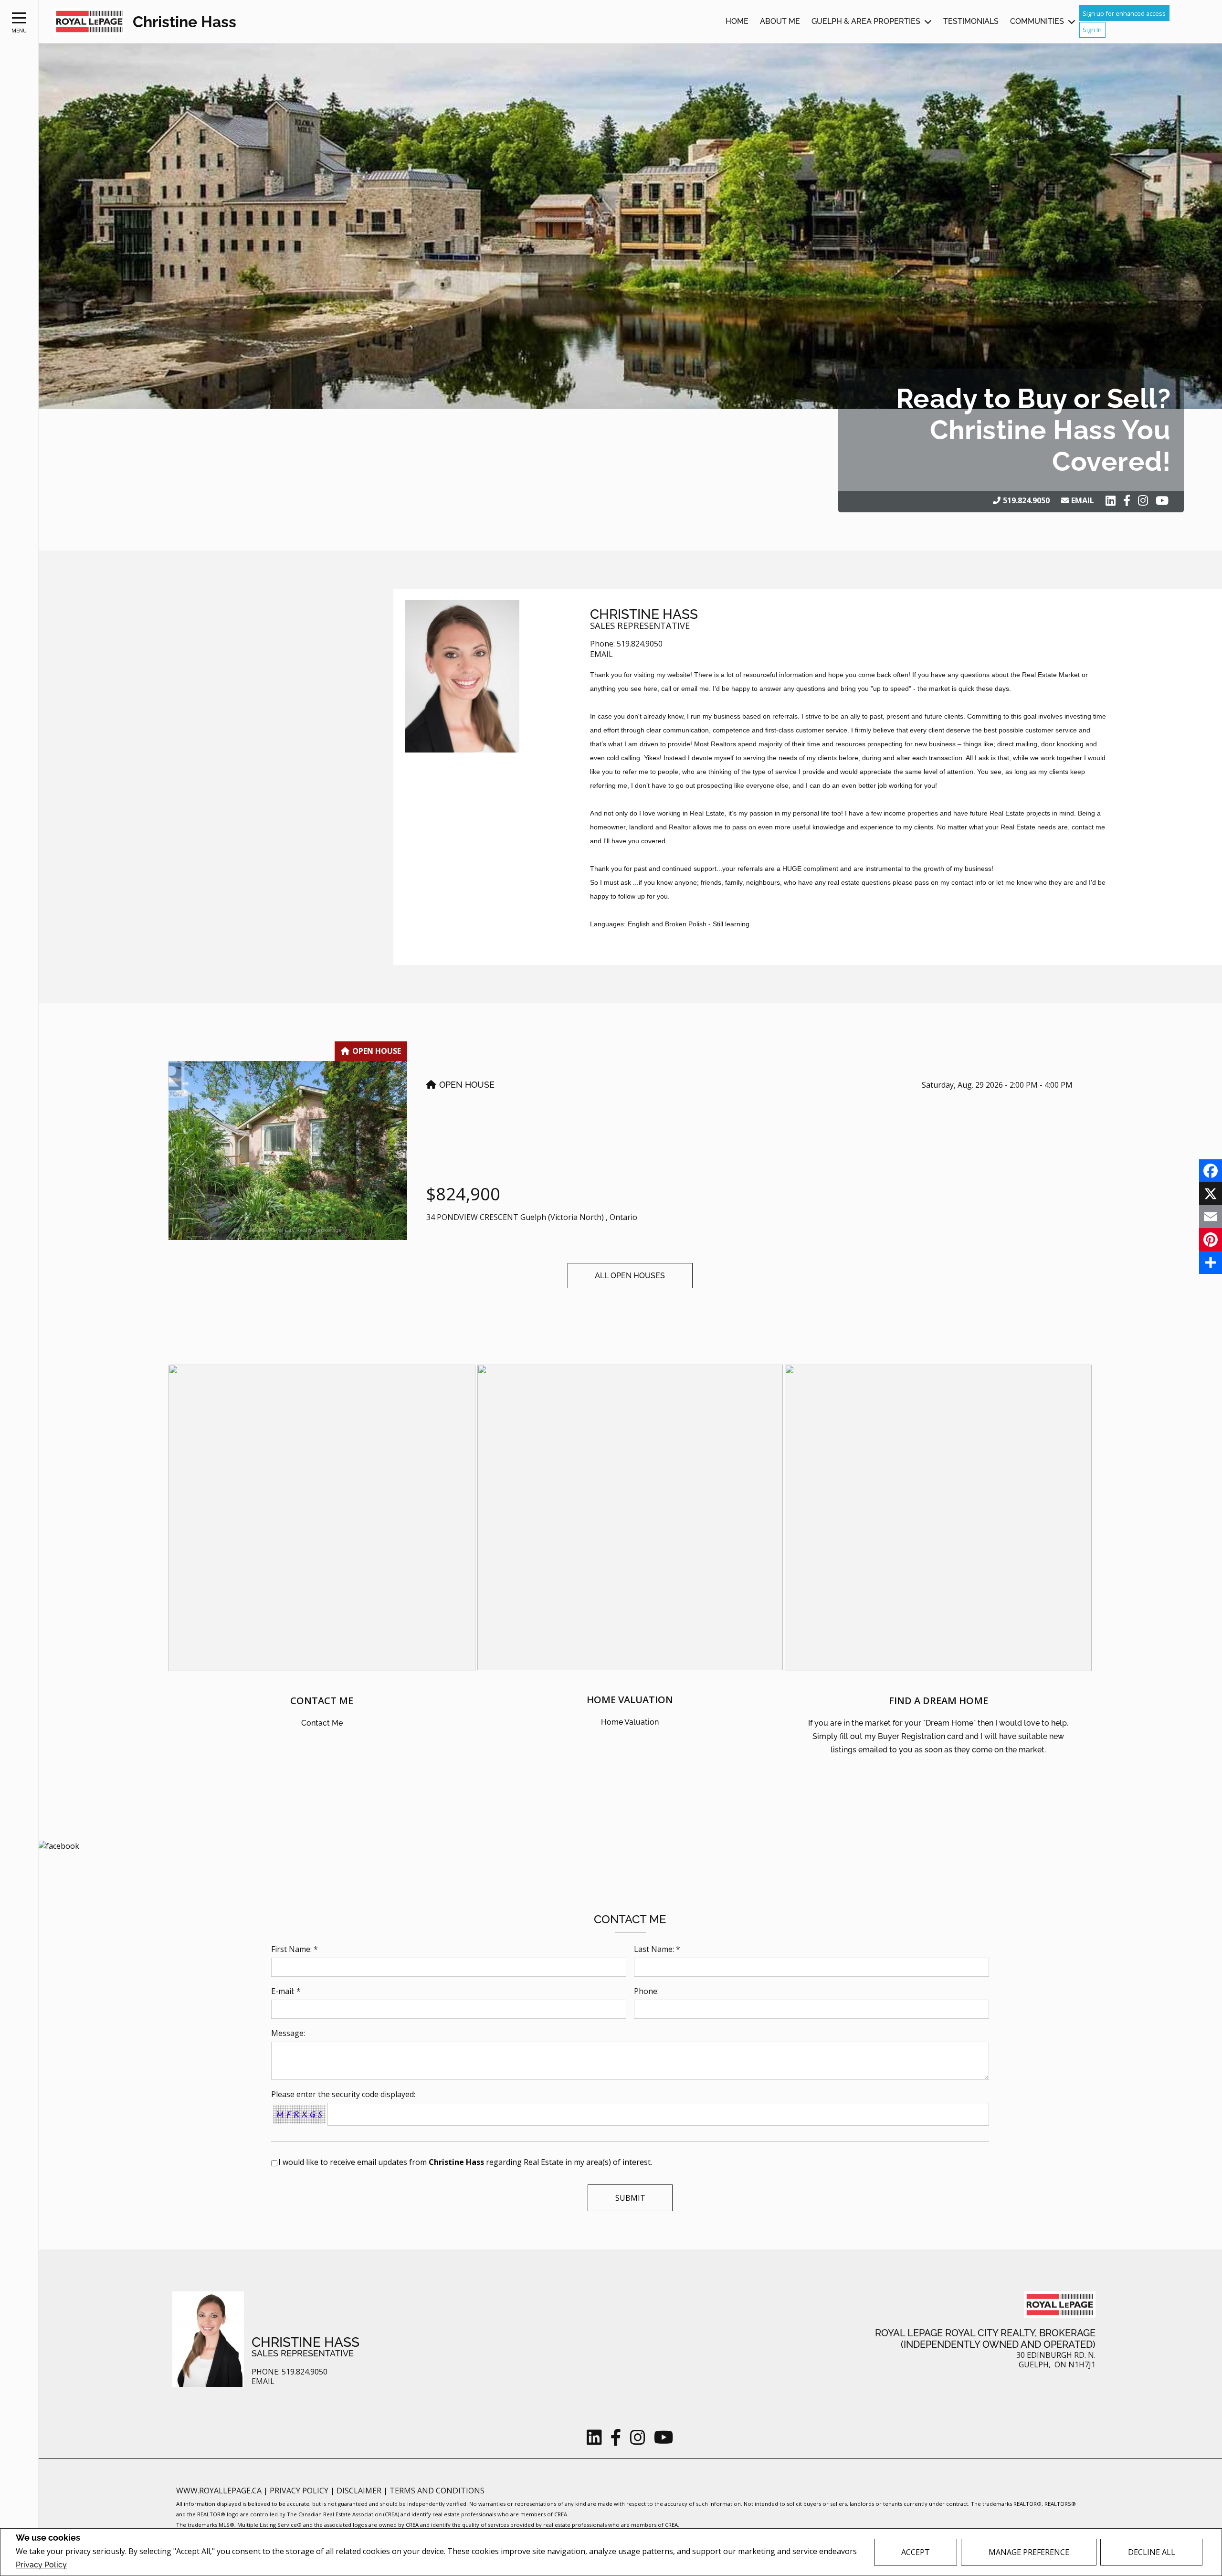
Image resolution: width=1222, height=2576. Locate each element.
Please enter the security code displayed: (343, 2094)
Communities (1037, 21)
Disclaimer (360, 2491)
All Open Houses (630, 1276)
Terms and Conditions (437, 2491)
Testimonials (971, 21)
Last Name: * (657, 1949)
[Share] (1211, 1262)
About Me (780, 21)
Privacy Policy (41, 2565)
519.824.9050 (1026, 500)
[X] (1211, 1194)
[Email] (1211, 1217)
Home (737, 21)
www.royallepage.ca (219, 2491)
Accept (916, 2552)
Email (1083, 500)
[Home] (89, 22)
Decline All (1152, 2552)
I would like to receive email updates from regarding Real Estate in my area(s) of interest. (465, 2162)
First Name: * (295, 1949)
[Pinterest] (1211, 1240)
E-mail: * (286, 1991)
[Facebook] (1211, 1171)
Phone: (646, 1991)
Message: (288, 2033)
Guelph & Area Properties (866, 21)
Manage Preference (1029, 2552)
